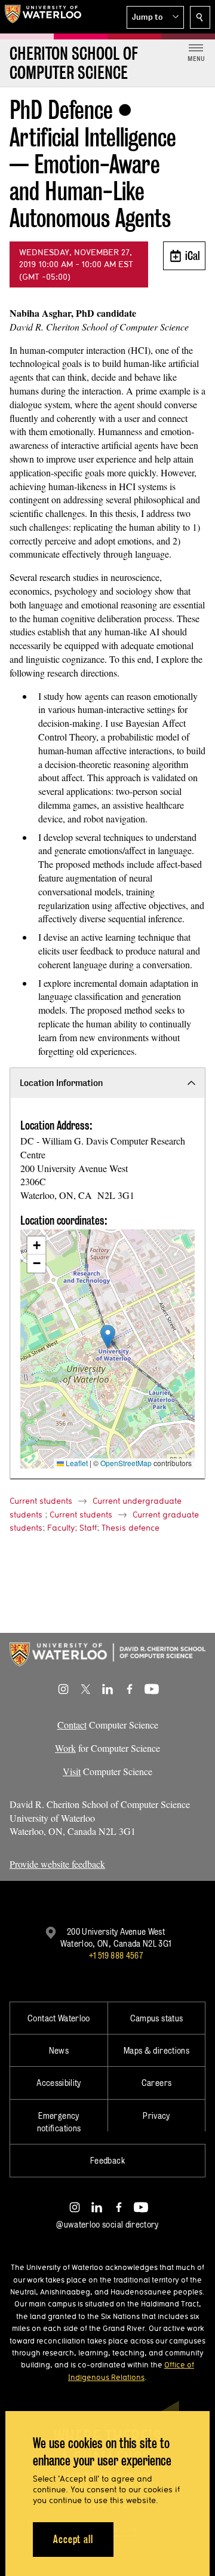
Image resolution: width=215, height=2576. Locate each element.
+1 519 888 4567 (116, 1955)
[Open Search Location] (200, 17)
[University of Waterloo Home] (43, 17)
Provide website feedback (57, 1864)
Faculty (61, 1528)
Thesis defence (130, 1528)
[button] (155, 17)
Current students (41, 1501)
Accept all (73, 2539)
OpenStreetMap (126, 1463)
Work (65, 1748)
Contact (72, 1725)
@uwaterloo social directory (107, 2224)
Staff (88, 1528)
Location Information (61, 1083)
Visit (72, 1771)
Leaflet (76, 1463)
